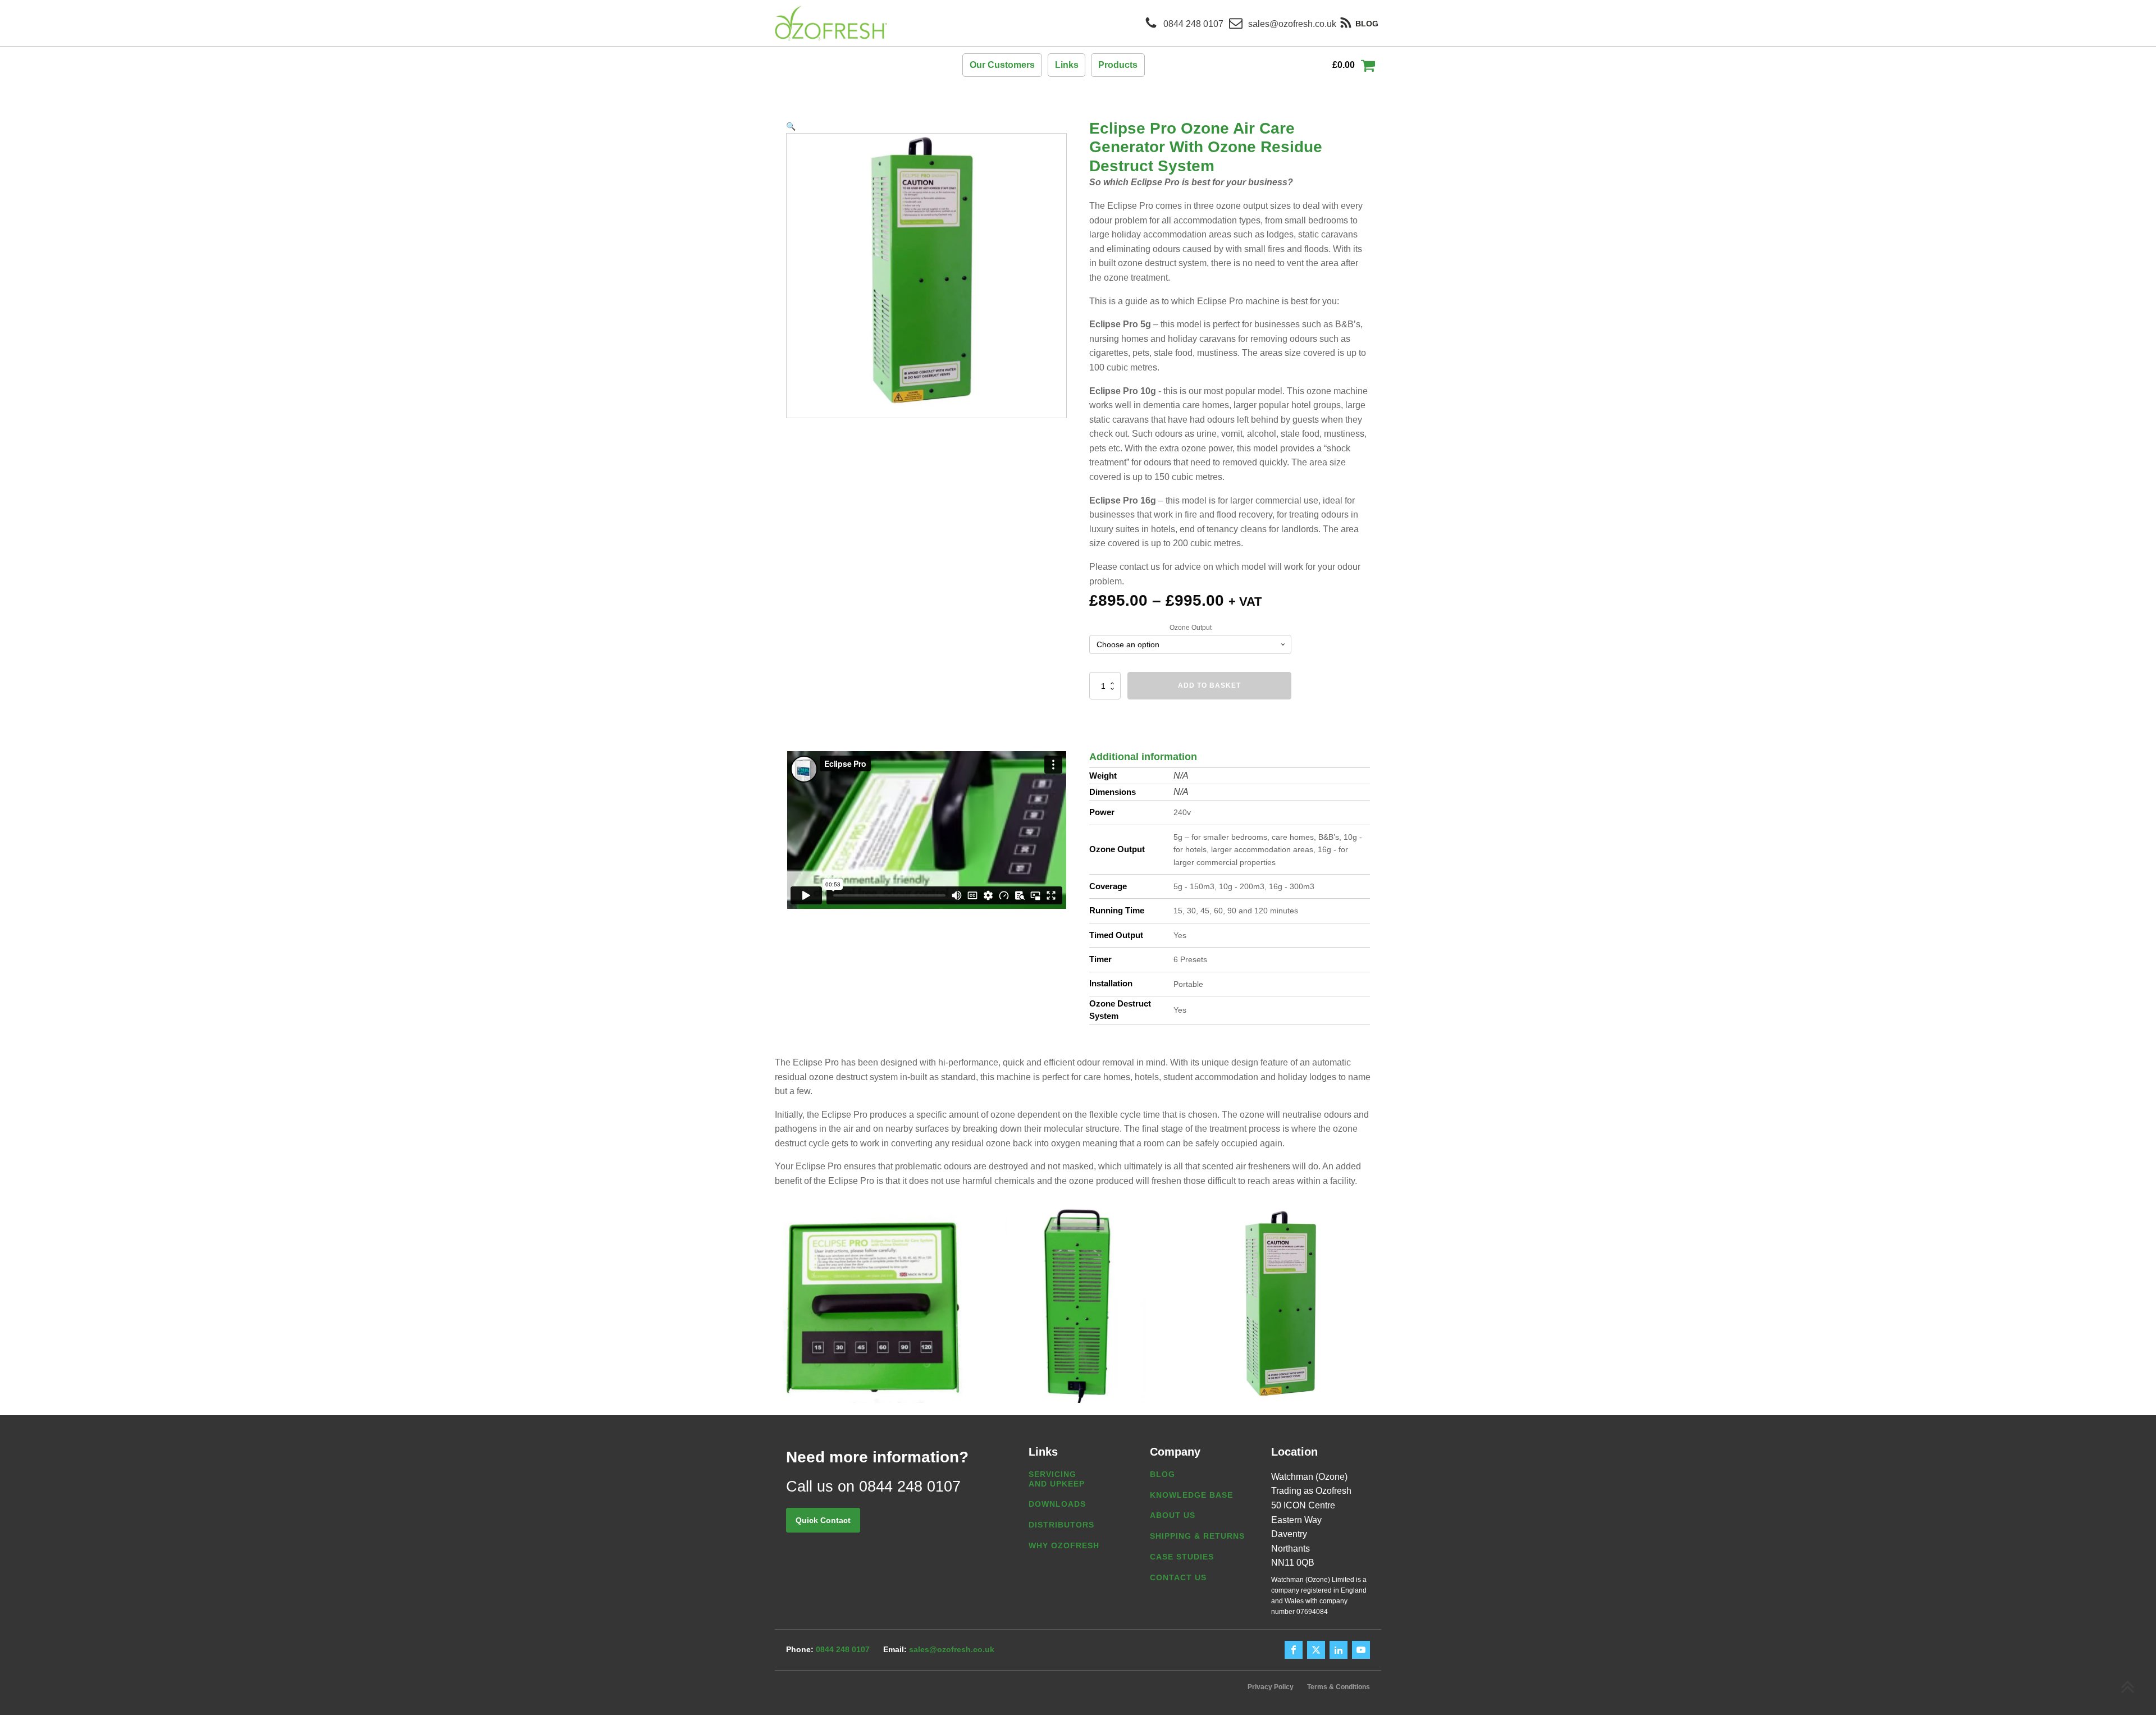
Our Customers (1002, 65)
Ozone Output (1191, 628)
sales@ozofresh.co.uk (952, 1649)
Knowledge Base (1191, 1495)
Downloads (1057, 1504)
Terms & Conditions (1339, 1687)
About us (1173, 1515)
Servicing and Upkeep (1057, 1479)
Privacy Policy (1271, 1687)
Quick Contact (823, 1520)
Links (1067, 65)
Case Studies (1182, 1557)
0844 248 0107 (843, 1649)
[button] (791, 126)
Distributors (1061, 1525)
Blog (1162, 1474)
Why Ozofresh (1064, 1545)
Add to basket (1209, 685)
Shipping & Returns (1197, 1536)
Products (1118, 65)
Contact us (1178, 1577)
